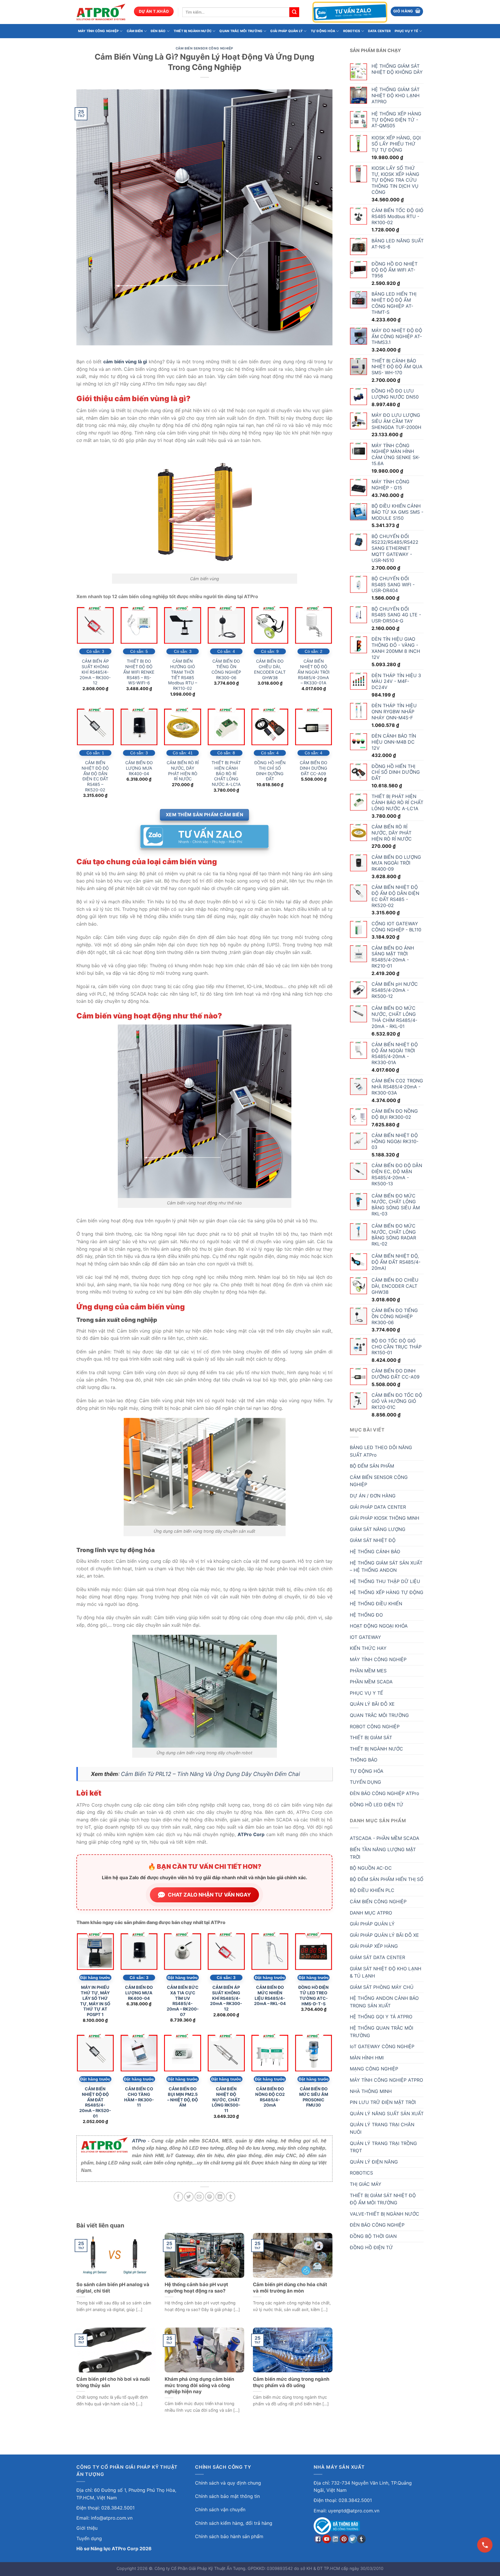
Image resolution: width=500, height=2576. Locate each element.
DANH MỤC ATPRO (371, 1913)
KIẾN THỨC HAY (368, 1648)
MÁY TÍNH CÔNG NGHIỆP (98, 31)
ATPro (139, 2141)
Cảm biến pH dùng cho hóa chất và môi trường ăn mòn (290, 2288)
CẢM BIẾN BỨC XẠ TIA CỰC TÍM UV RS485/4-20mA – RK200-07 (183, 2001)
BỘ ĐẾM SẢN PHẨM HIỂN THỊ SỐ (387, 1879)
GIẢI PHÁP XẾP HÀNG (374, 1946)
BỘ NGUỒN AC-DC (371, 1868)
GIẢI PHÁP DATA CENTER (378, 1507)
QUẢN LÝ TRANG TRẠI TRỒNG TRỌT (383, 2147)
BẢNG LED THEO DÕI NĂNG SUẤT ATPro (381, 1451)
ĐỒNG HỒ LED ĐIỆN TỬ (377, 1805)
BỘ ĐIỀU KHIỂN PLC (372, 1890)
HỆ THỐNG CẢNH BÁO (375, 1552)
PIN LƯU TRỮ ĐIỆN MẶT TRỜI (383, 2102)
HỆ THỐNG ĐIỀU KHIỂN (376, 1604)
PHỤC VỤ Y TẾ (406, 31)
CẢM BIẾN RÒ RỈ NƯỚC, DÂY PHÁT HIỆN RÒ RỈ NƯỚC (183, 771)
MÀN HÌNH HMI (367, 2058)
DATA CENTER (379, 31)
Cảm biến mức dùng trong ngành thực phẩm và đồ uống (291, 2382)
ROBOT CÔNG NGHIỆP (375, 1726)
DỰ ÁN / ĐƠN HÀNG (373, 1496)
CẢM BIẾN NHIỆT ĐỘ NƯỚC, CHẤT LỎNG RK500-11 (226, 2100)
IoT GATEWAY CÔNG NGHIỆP (382, 2046)
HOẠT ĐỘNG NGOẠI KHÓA (379, 1626)
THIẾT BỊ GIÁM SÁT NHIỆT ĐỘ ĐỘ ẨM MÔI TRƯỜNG (383, 2199)
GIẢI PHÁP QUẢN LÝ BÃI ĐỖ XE (384, 1935)
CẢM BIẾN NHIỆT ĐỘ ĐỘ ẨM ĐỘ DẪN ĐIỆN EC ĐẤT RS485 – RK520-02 (95, 776)
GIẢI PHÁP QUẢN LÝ (286, 31)
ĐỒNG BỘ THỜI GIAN (373, 2236)
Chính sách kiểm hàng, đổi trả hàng (234, 2523)
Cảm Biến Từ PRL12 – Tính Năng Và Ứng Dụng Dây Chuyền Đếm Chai (211, 1774)
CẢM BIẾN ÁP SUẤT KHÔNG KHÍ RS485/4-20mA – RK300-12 (95, 672)
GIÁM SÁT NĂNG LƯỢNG (378, 1529)
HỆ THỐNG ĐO (366, 1615)
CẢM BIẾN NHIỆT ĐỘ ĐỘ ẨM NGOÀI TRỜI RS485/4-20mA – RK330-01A (314, 672)
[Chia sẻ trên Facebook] (178, 2197)
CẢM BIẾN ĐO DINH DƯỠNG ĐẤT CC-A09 (314, 768)
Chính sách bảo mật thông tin (227, 2496)
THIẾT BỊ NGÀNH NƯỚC (193, 31)
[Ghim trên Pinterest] (210, 2197)
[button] (407, 11)
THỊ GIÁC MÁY (366, 2184)
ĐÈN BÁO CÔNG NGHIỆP (377, 2225)
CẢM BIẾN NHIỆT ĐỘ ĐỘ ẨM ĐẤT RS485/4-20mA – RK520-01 (95, 2102)
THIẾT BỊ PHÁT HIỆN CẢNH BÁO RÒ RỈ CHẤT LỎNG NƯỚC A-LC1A (226, 773)
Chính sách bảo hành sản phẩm (229, 2536)
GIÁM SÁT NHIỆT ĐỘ (373, 1540)
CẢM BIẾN (135, 31)
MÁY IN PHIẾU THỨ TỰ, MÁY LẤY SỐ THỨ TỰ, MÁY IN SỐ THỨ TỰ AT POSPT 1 (95, 2001)
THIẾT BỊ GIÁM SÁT (371, 1737)
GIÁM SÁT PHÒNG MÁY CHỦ (382, 1987)
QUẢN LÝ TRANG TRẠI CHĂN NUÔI (382, 2128)
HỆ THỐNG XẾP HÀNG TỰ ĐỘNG (387, 1592)
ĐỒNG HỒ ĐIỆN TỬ (371, 2247)
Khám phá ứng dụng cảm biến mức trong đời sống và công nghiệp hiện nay (199, 2385)
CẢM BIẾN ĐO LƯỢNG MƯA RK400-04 (139, 768)
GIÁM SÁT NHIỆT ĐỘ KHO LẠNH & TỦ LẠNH (386, 1972)
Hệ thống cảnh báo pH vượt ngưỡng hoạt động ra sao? (196, 2288)
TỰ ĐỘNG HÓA (323, 31)
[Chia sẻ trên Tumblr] (230, 2197)
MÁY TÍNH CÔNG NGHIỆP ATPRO (386, 2080)
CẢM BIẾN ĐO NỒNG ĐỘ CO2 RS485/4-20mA (270, 2097)
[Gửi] (294, 12)
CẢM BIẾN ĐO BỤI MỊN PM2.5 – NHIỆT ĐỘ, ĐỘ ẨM (183, 2097)
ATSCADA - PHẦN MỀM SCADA (385, 1838)
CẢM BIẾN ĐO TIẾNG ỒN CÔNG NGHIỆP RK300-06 (226, 669)
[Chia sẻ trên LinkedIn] (220, 2197)
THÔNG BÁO (364, 1760)
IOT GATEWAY (365, 1637)
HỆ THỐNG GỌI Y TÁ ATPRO (381, 2017)
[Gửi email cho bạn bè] (199, 2197)
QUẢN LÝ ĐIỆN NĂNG (374, 2162)
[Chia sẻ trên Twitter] (189, 2197)
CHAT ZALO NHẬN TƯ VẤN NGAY (209, 1895)
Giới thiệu (87, 2528)
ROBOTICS (352, 31)
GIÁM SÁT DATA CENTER (377, 1957)
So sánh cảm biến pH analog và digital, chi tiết (113, 2288)
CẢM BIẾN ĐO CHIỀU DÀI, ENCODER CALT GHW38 (270, 669)
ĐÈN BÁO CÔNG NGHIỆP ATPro (385, 1793)
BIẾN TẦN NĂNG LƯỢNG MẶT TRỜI (383, 1853)
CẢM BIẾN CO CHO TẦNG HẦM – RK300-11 (139, 2097)
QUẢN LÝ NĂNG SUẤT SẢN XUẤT (387, 2114)
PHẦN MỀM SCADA (371, 1682)
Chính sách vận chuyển (220, 2509)
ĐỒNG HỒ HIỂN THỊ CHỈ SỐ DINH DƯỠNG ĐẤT (270, 771)
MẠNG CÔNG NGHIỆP (374, 2069)
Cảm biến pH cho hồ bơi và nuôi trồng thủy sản (113, 2382)
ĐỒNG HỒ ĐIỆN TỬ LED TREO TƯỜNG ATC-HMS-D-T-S (314, 1995)
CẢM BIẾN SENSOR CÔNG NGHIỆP (204, 48)
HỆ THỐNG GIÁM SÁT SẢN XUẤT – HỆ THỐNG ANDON (386, 1567)
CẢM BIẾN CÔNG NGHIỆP (378, 1901)
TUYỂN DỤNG (365, 1782)
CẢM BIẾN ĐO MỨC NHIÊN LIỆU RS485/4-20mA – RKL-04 (270, 1995)
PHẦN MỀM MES (368, 1671)
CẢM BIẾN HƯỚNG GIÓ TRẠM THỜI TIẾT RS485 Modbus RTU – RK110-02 (183, 675)
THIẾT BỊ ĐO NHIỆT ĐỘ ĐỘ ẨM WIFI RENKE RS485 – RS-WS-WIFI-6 (139, 672)
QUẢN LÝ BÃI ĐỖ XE (372, 1704)
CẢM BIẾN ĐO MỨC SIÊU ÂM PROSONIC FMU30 (314, 2097)
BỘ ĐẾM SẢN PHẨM (372, 1466)
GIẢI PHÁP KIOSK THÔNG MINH (385, 1518)
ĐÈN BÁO (158, 31)
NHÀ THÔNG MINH (371, 2091)
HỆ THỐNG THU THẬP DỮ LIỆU (385, 1581)
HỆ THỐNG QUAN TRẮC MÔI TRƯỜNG (382, 2032)
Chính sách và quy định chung (228, 2483)
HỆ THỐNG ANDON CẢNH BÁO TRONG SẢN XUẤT (384, 2002)
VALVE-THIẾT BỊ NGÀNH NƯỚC (385, 2214)
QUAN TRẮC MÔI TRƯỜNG (241, 31)
